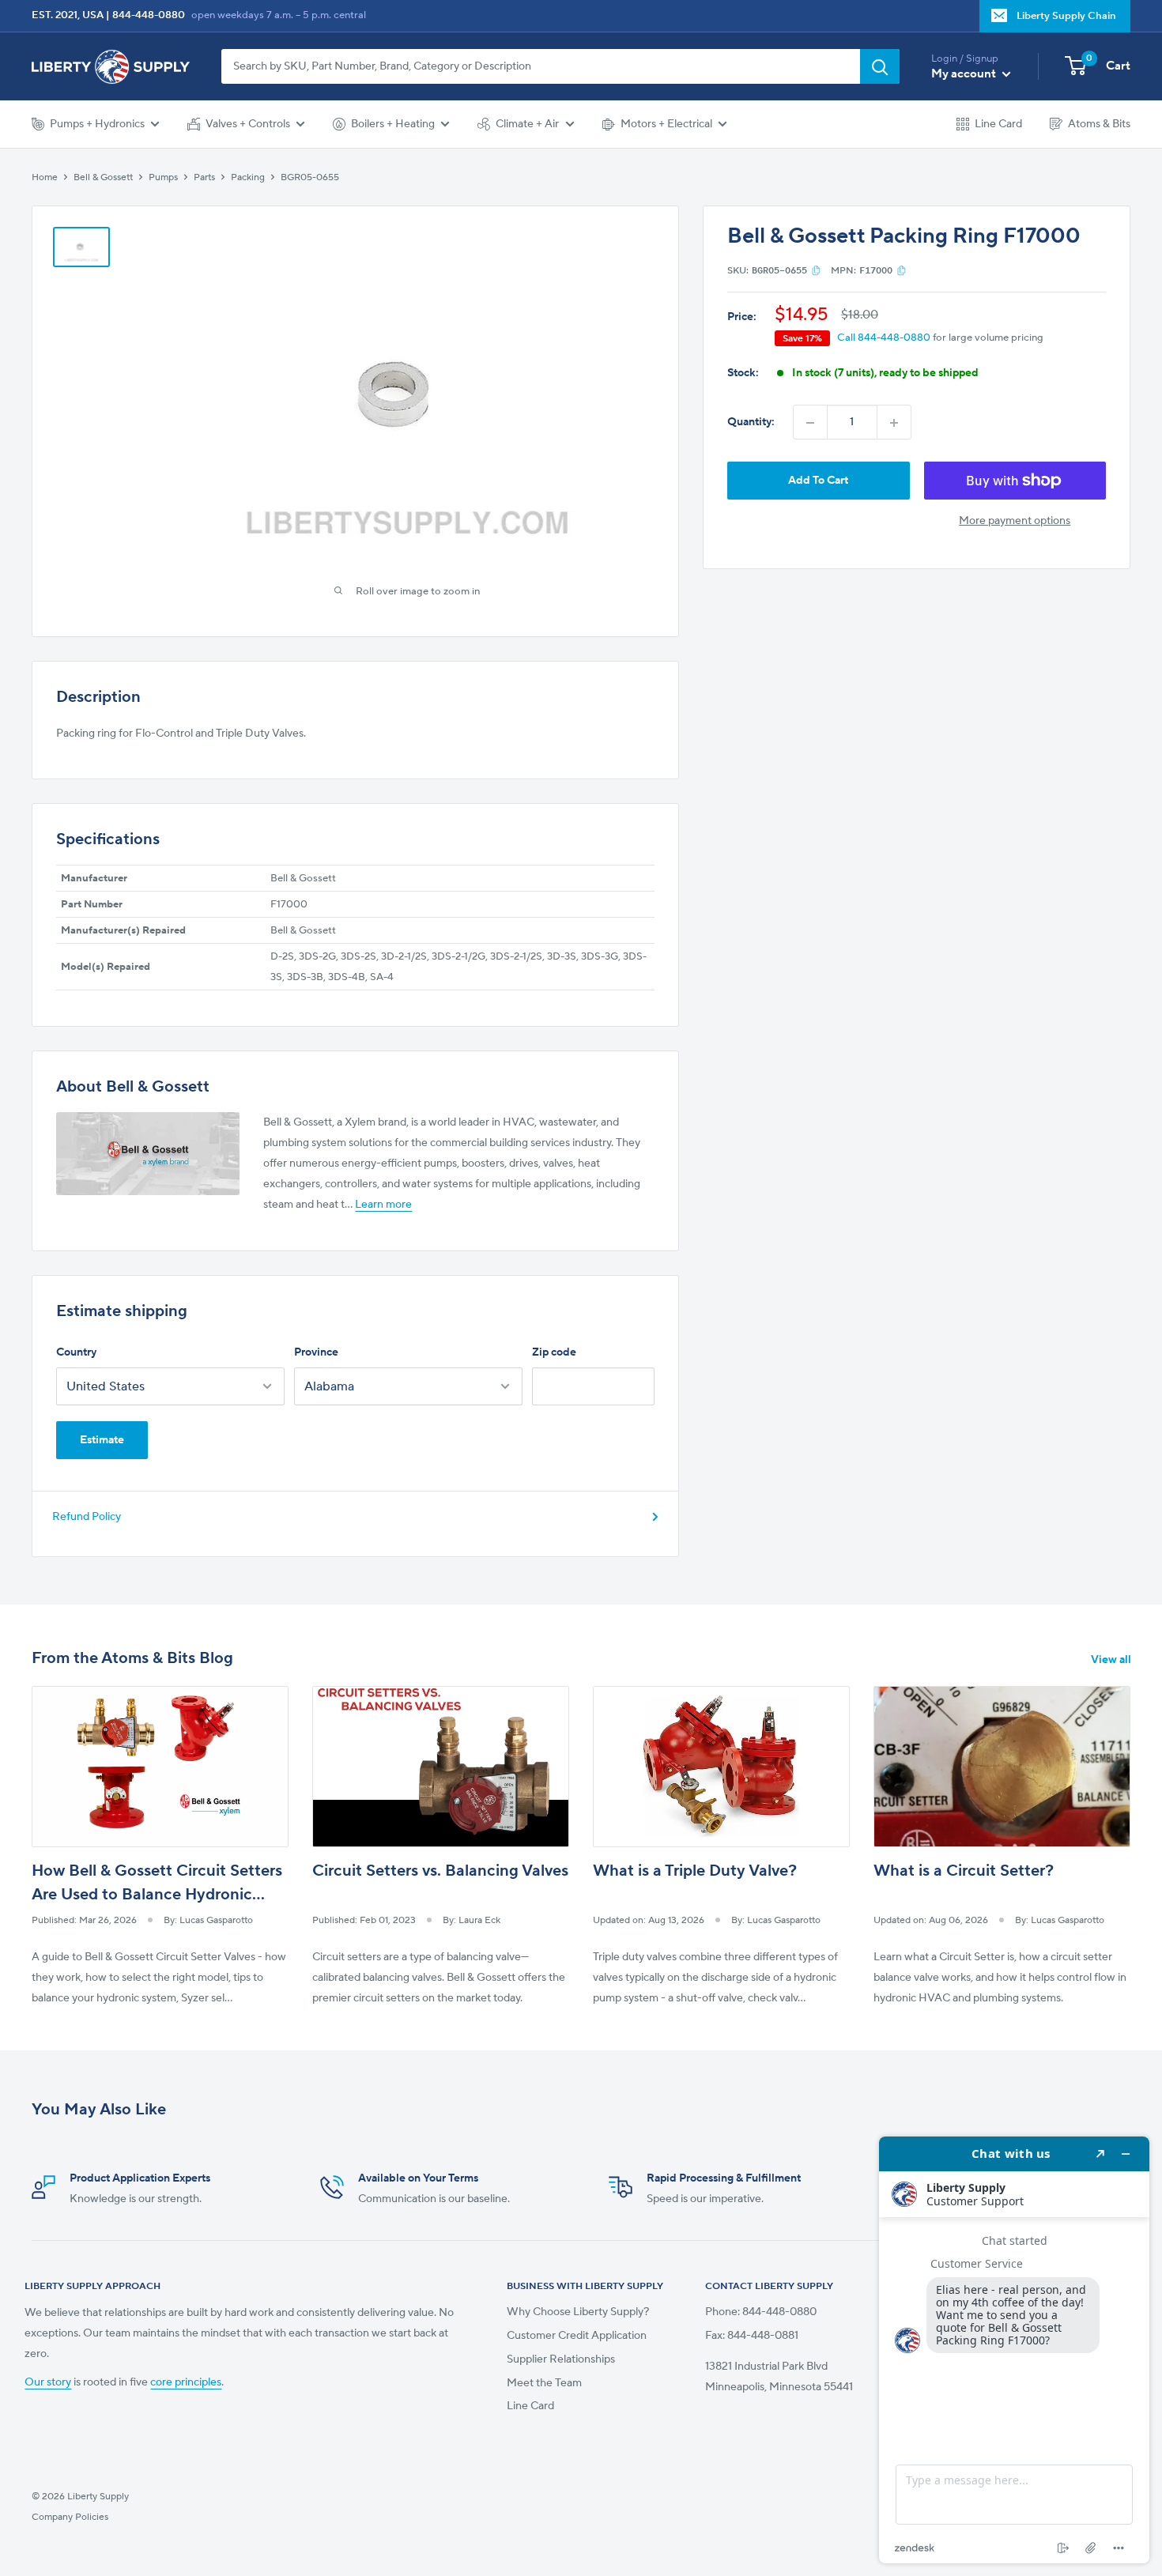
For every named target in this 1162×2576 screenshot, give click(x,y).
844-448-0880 (149, 15)
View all (1112, 1660)
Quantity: (751, 423)
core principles (186, 2382)
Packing (248, 177)
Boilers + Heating (393, 124)
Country (76, 1352)
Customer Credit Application (577, 2336)
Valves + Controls (248, 124)
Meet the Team (544, 2383)
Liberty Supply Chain (1066, 16)
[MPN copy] (902, 270)
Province (316, 1352)
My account (965, 74)
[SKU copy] (816, 270)
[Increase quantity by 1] (894, 423)
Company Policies (70, 2517)
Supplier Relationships (561, 2359)
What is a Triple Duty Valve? (695, 1871)
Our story (48, 2382)
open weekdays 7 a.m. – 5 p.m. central (279, 15)
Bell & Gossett (103, 177)
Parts (204, 177)
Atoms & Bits (1099, 124)
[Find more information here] (1014, 2350)
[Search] (880, 66)
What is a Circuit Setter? (964, 1871)
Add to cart (818, 481)
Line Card (998, 124)
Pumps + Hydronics (97, 124)
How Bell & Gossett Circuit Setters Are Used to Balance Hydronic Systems (157, 1895)
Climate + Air (527, 124)
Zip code (554, 1352)
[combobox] (541, 66)
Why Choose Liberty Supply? (578, 2312)
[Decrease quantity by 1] (810, 423)
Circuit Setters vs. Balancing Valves (440, 1871)
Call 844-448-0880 (884, 338)
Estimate (102, 1440)
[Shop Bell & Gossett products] (148, 1154)
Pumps (163, 177)
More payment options (1015, 521)
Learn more (383, 1205)
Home (45, 177)
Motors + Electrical (666, 124)
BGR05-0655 (310, 177)
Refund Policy (87, 1517)
